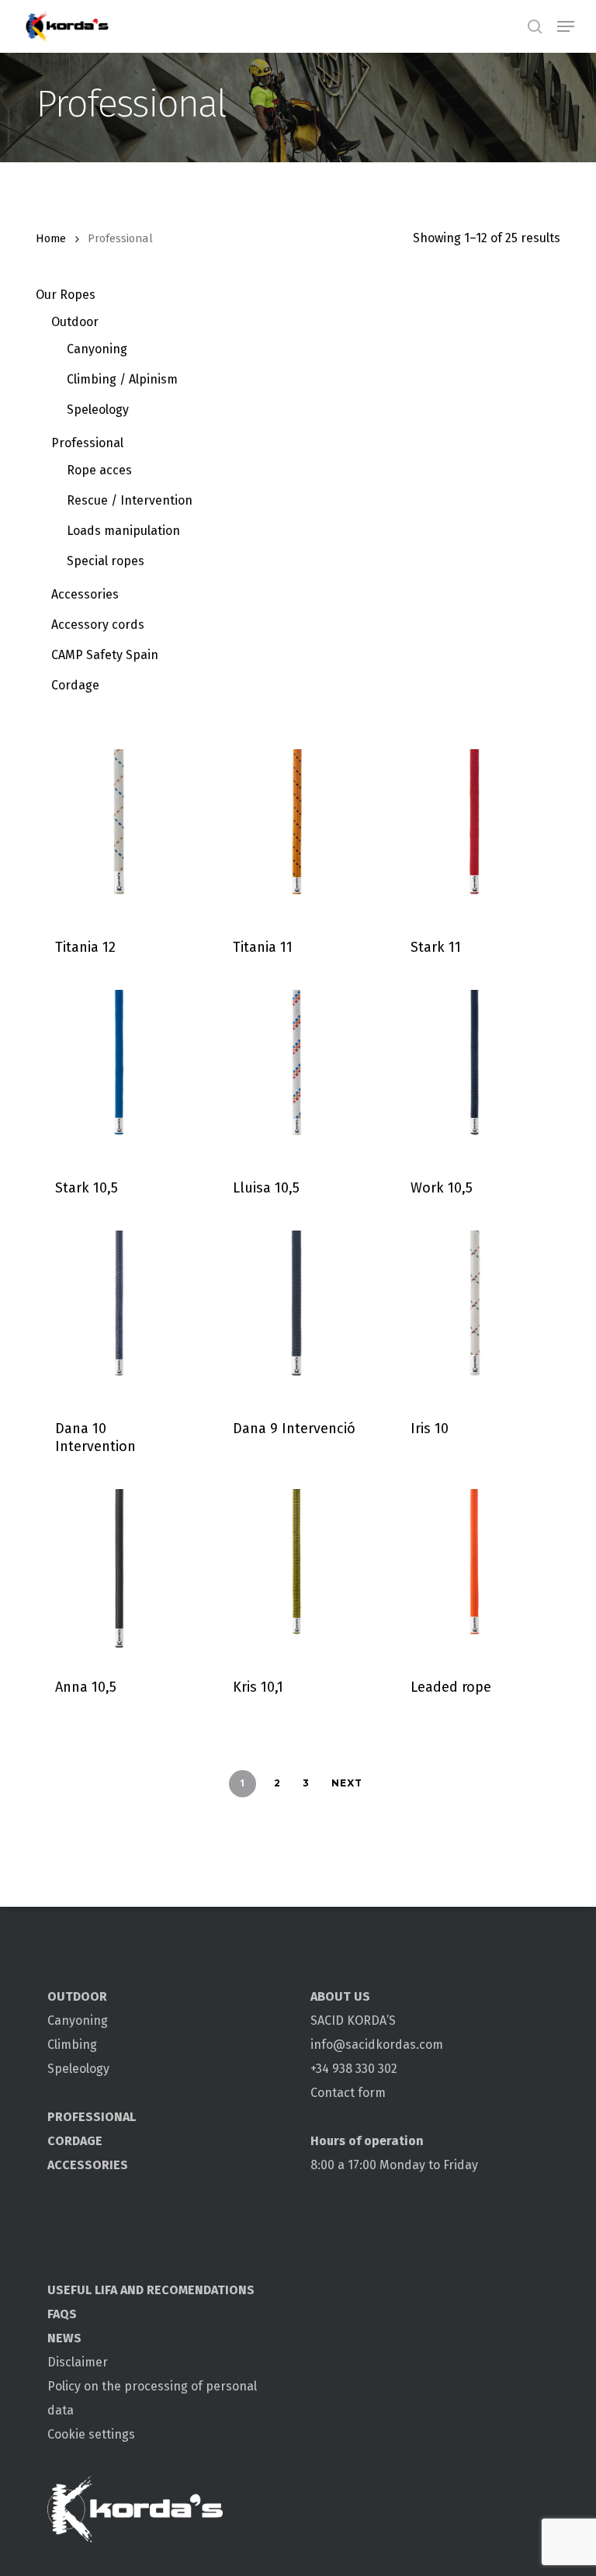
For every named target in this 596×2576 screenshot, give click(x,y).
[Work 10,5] (475, 1073)
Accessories (85, 594)
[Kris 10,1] (297, 1573)
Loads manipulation (123, 531)
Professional (87, 443)
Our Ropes (66, 295)
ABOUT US (340, 1996)
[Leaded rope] (475, 1573)
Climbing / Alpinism (122, 379)
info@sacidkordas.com (377, 2045)
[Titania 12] (119, 833)
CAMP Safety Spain (105, 655)
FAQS (62, 2314)
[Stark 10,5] (119, 1073)
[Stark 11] (475, 833)
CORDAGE (75, 2141)
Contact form (348, 2093)
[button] (566, 26)
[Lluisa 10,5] (297, 1073)
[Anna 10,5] (119, 1573)
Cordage (75, 685)
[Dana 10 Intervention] (119, 1314)
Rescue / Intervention (130, 500)
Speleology (98, 410)
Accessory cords (98, 625)
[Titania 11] (297, 833)
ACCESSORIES (88, 2165)
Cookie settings (91, 2434)
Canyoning (97, 349)
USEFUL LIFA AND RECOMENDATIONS (151, 2290)
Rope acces (99, 470)
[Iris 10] (475, 1314)
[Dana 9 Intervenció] (297, 1314)
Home (51, 238)
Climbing (72, 2045)
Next (347, 1783)
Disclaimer (78, 2362)
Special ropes (106, 561)
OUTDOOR (77, 1996)
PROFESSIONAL (92, 2117)
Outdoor (75, 322)
